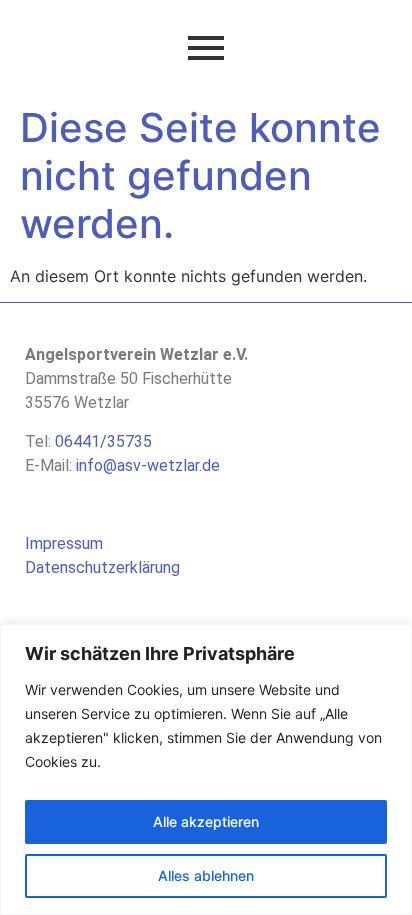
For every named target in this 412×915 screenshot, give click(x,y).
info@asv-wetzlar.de (148, 465)
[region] (206, 769)
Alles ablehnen (206, 875)
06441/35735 (103, 441)
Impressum (64, 543)
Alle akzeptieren (206, 821)
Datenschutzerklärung (102, 567)
